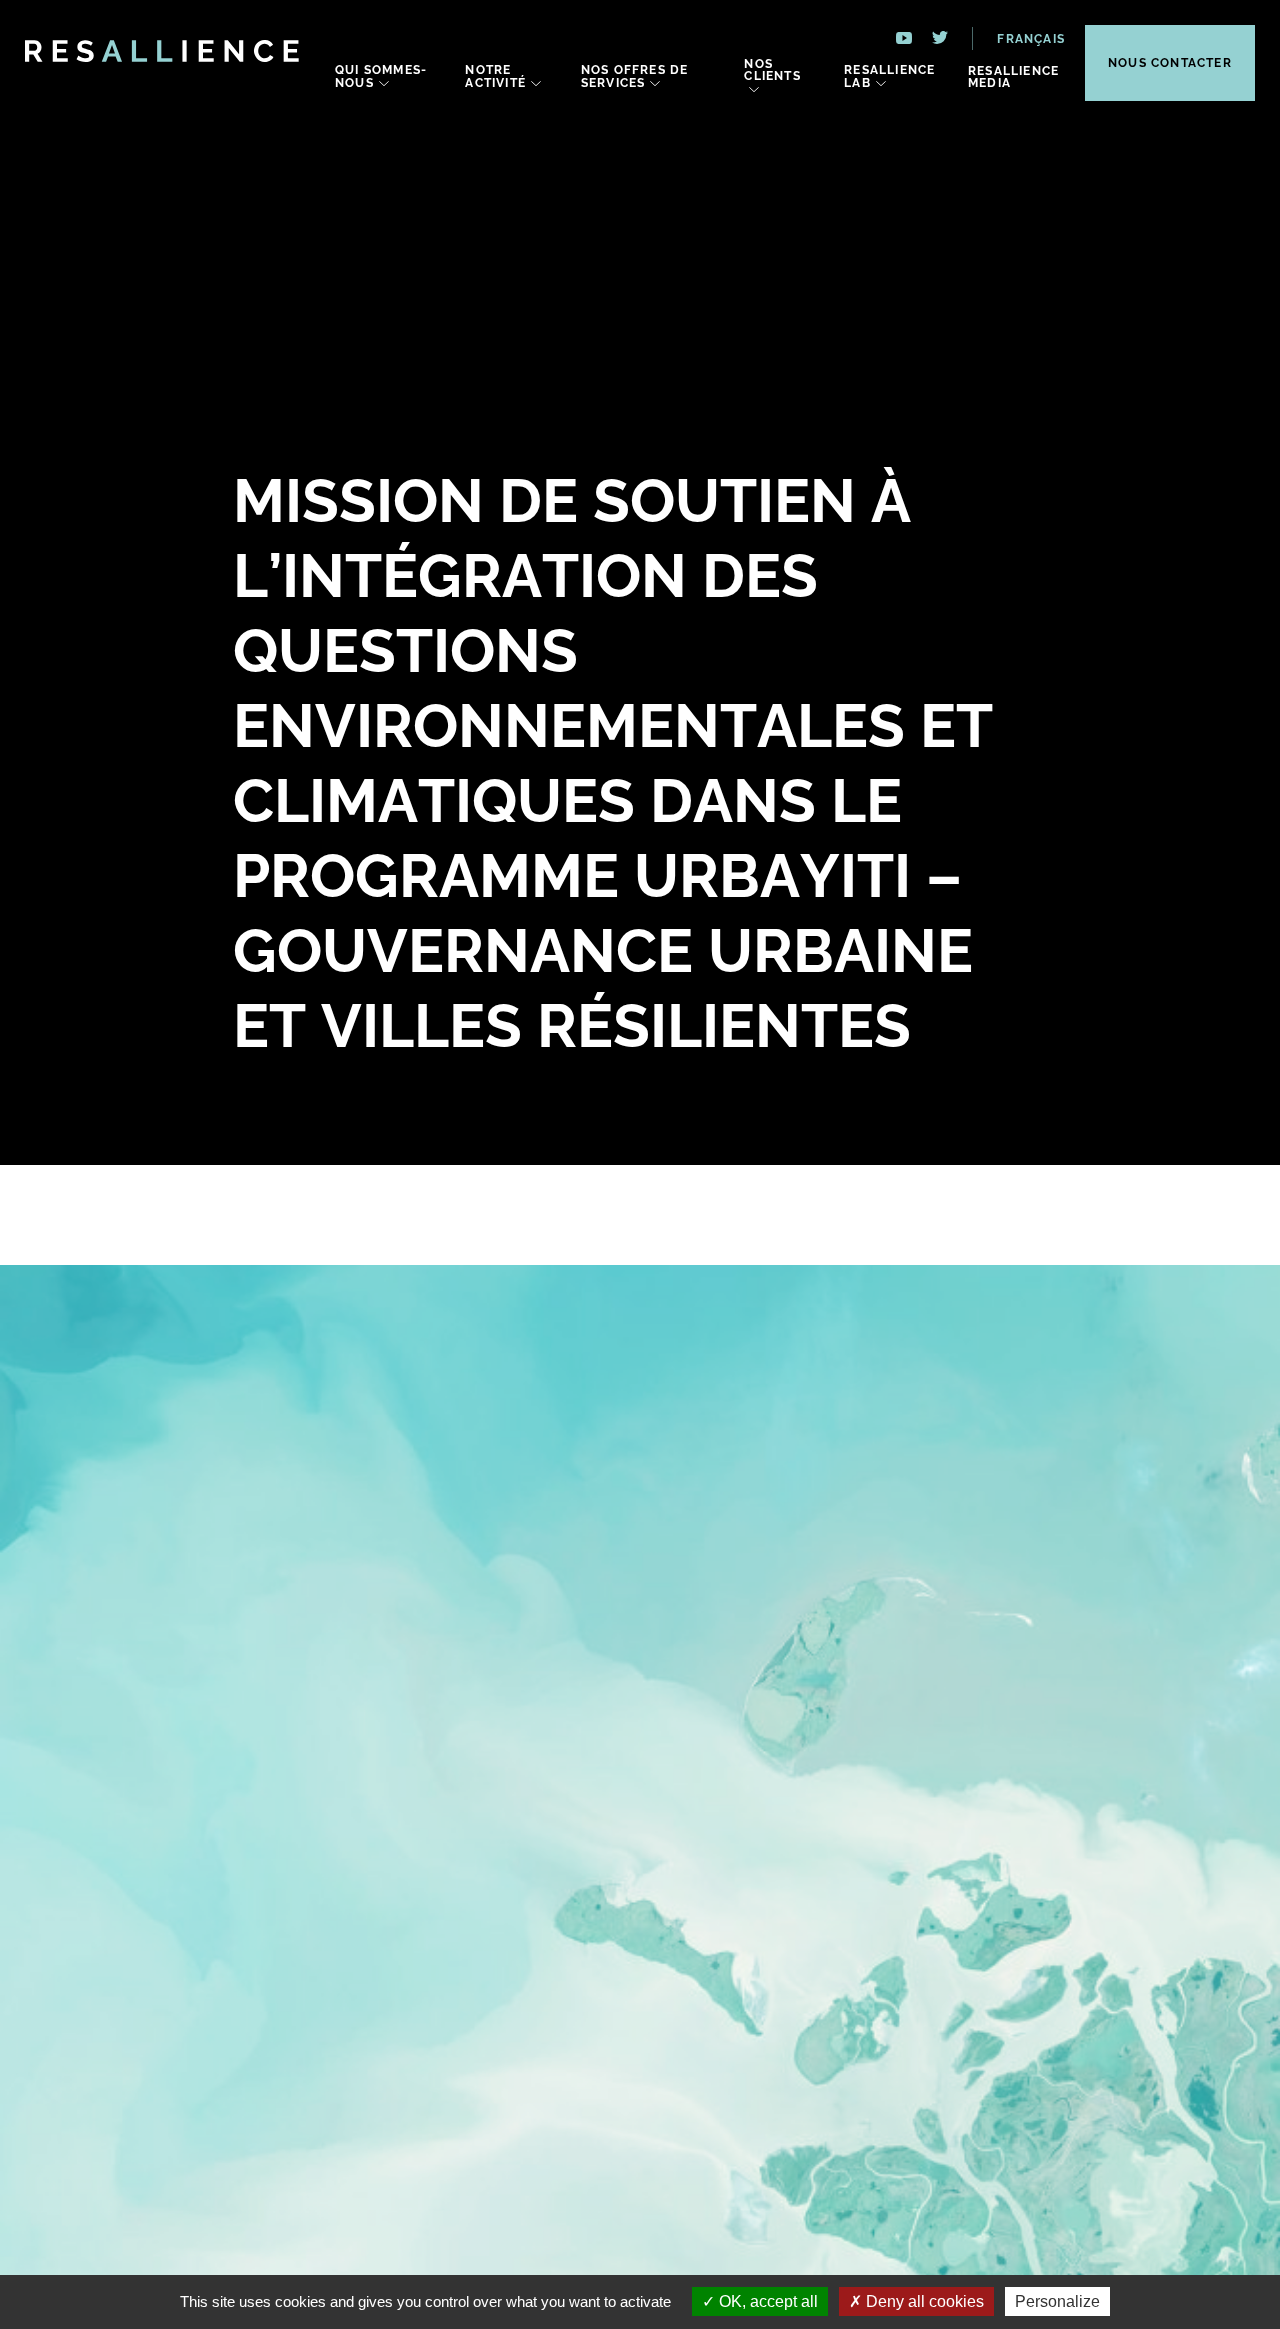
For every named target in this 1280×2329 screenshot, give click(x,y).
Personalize (1057, 2301)
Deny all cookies (923, 2301)
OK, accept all (766, 2301)
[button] (1019, 38)
